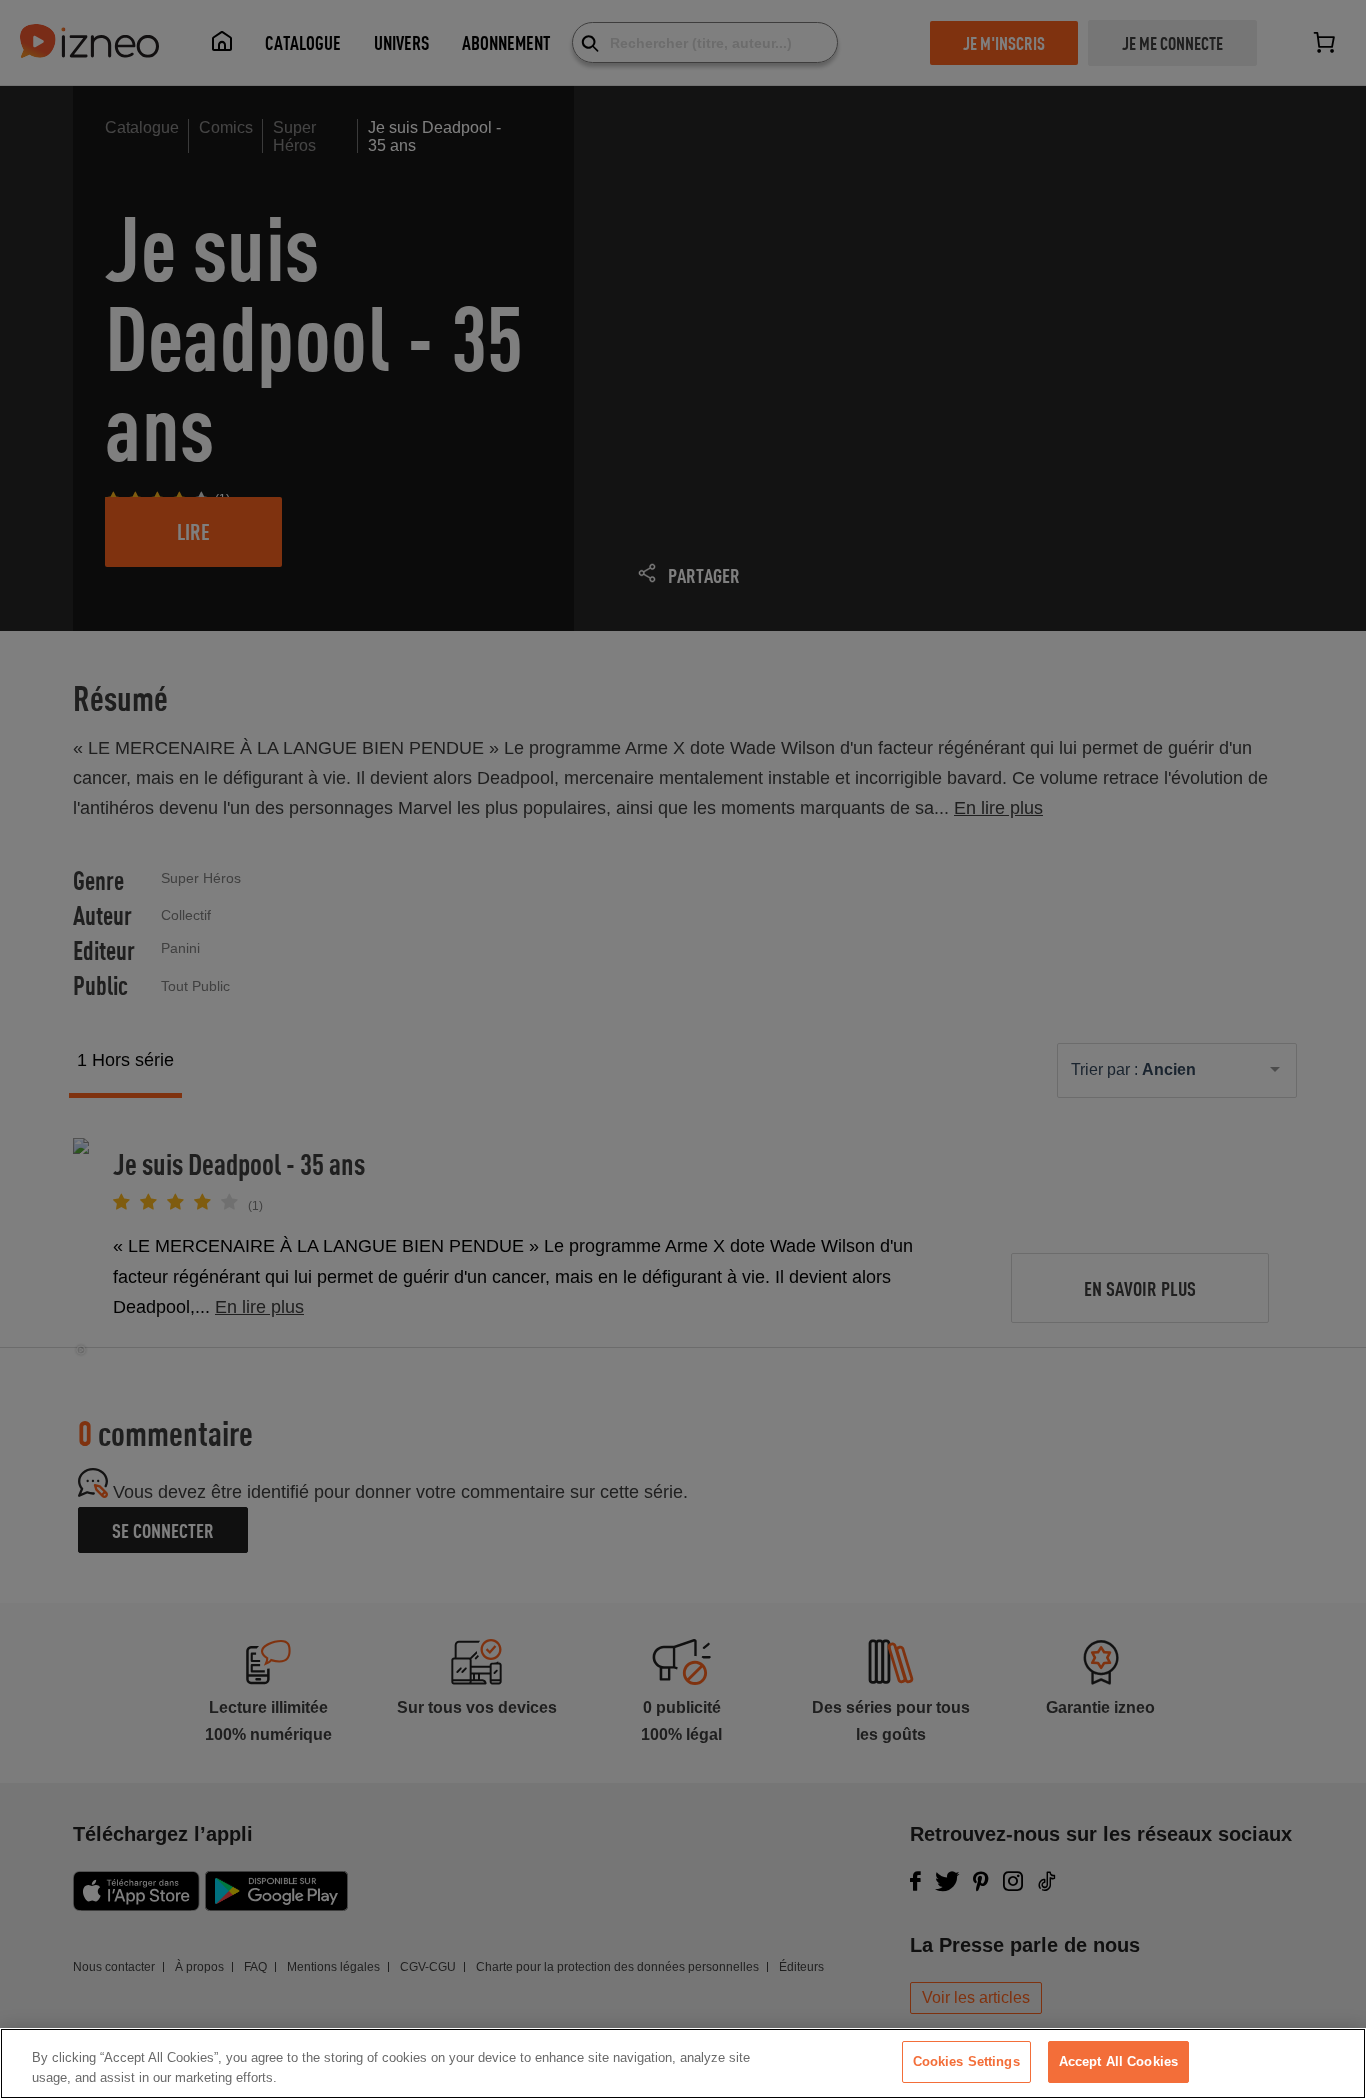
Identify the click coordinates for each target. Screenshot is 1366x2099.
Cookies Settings (966, 2061)
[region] (683, 2063)
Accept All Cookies (1118, 2061)
